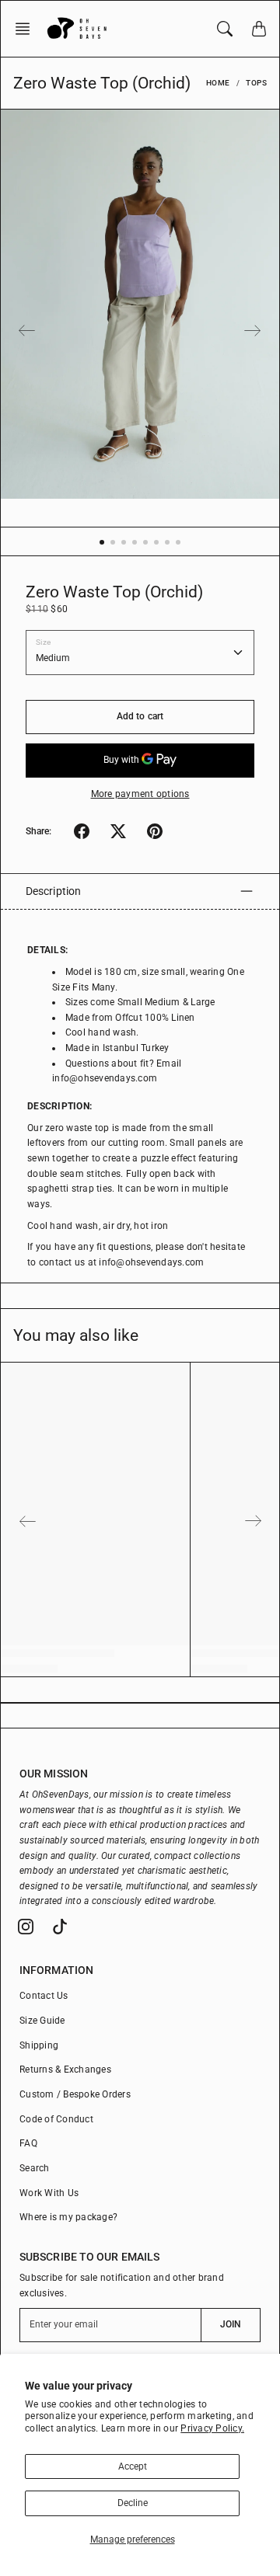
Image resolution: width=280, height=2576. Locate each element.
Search (35, 2168)
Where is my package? (68, 2217)
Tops (256, 83)
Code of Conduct (56, 2119)
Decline (133, 2503)
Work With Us (49, 2193)
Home (218, 83)
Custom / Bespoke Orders (75, 2094)
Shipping (39, 2045)
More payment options (140, 794)
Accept (133, 2466)
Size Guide (42, 2021)
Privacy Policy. (212, 2428)
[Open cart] (259, 29)
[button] (27, 29)
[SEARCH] (225, 29)
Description (53, 891)
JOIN (231, 2324)
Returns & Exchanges (65, 2070)
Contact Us (44, 1996)
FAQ (28, 2143)
